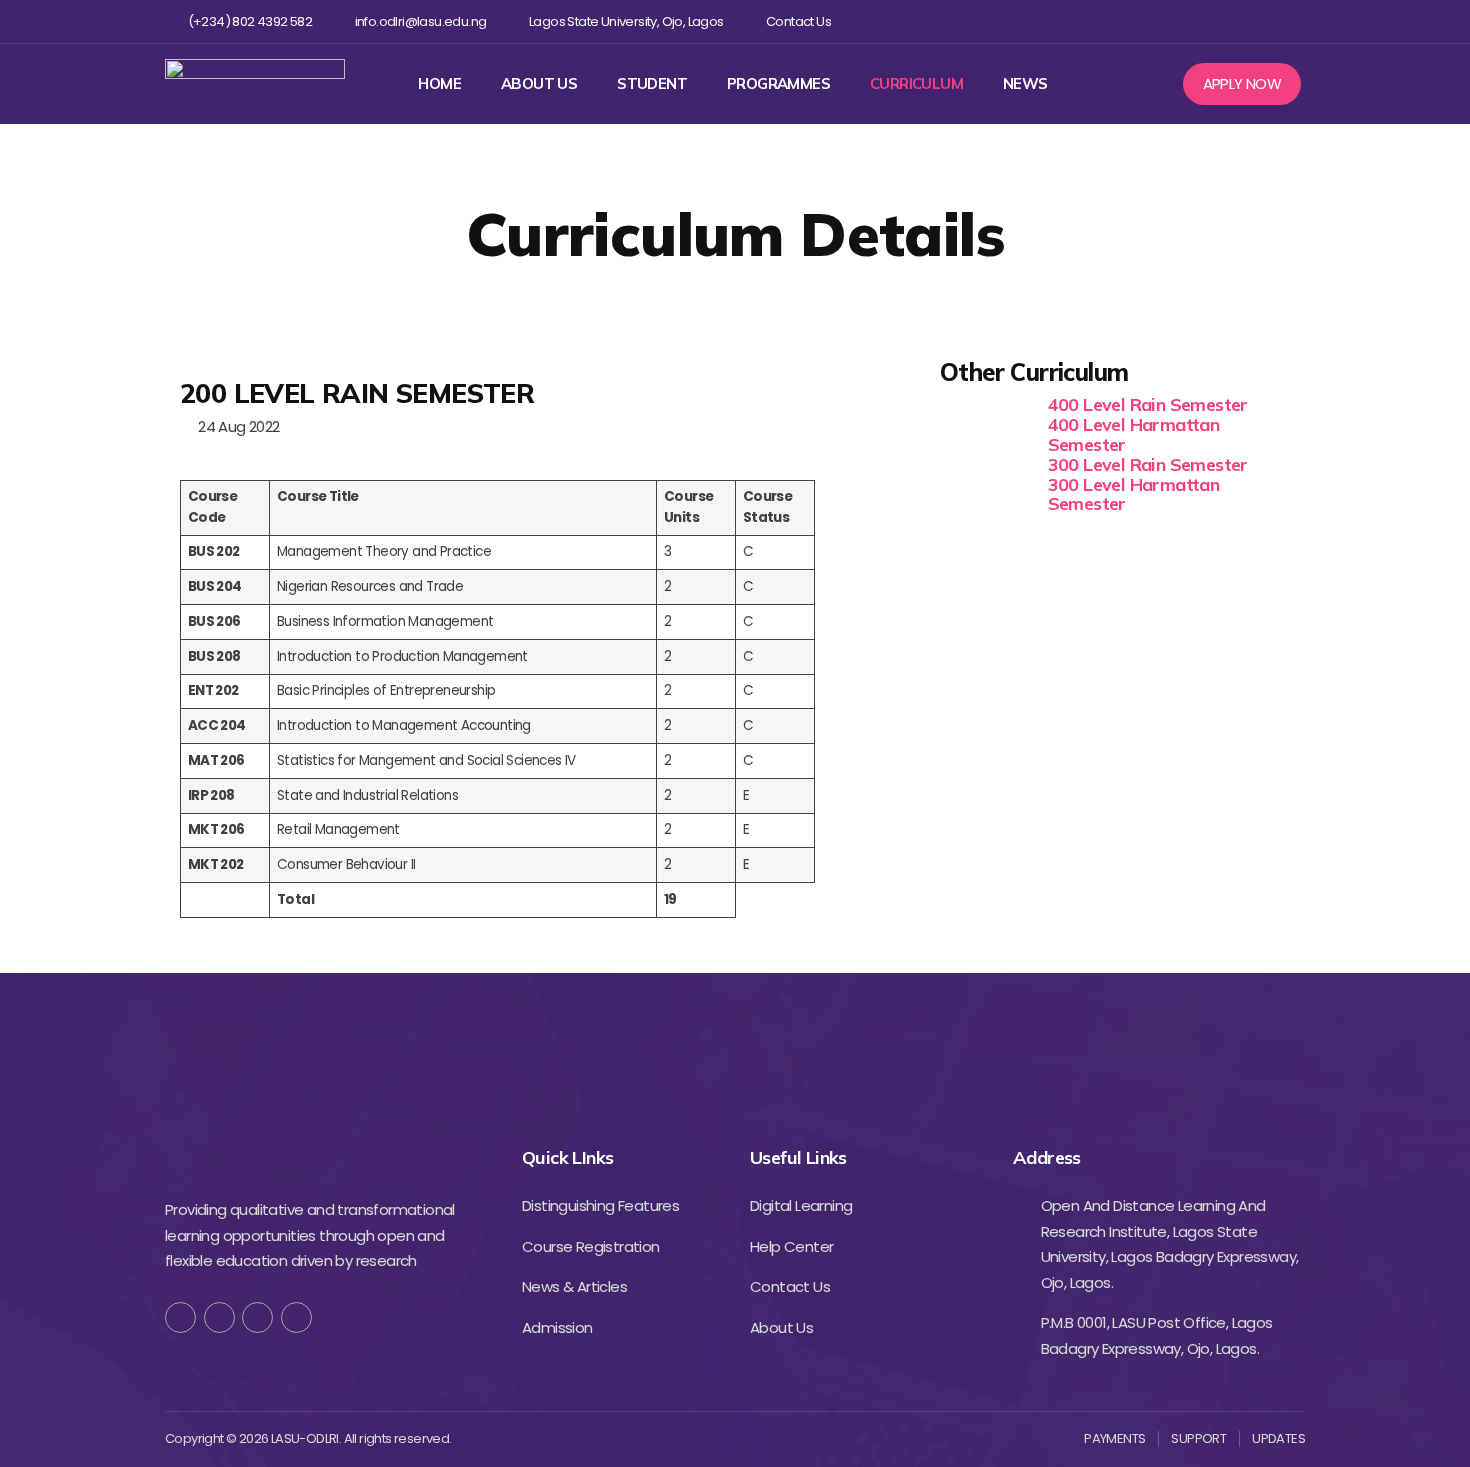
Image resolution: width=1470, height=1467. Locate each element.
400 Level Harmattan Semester (1134, 434)
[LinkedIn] (296, 1317)
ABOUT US (539, 84)
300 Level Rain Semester (1148, 464)
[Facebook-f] (180, 1317)
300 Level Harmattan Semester (1134, 494)
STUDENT (652, 84)
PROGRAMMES (778, 84)
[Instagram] (1228, 21)
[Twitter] (1195, 21)
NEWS (1025, 84)
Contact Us (798, 22)
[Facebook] (1163, 21)
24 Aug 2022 (235, 426)
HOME (439, 84)
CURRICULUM (916, 84)
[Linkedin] (1260, 21)
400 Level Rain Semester (1148, 404)
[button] (1242, 84)
